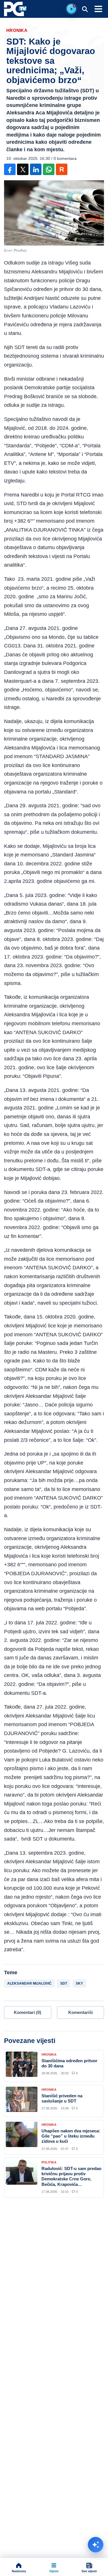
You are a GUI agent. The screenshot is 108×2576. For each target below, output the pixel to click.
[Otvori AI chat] (96, 2545)
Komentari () (28, 2012)
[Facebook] (10, 169)
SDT (64, 1983)
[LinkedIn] (36, 169)
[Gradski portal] (15, 9)
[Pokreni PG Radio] (71, 9)
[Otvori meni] (98, 9)
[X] (23, 169)
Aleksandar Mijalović (29, 1983)
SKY (79, 1983)
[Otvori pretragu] (85, 9)
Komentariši (80, 2012)
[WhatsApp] (49, 169)
